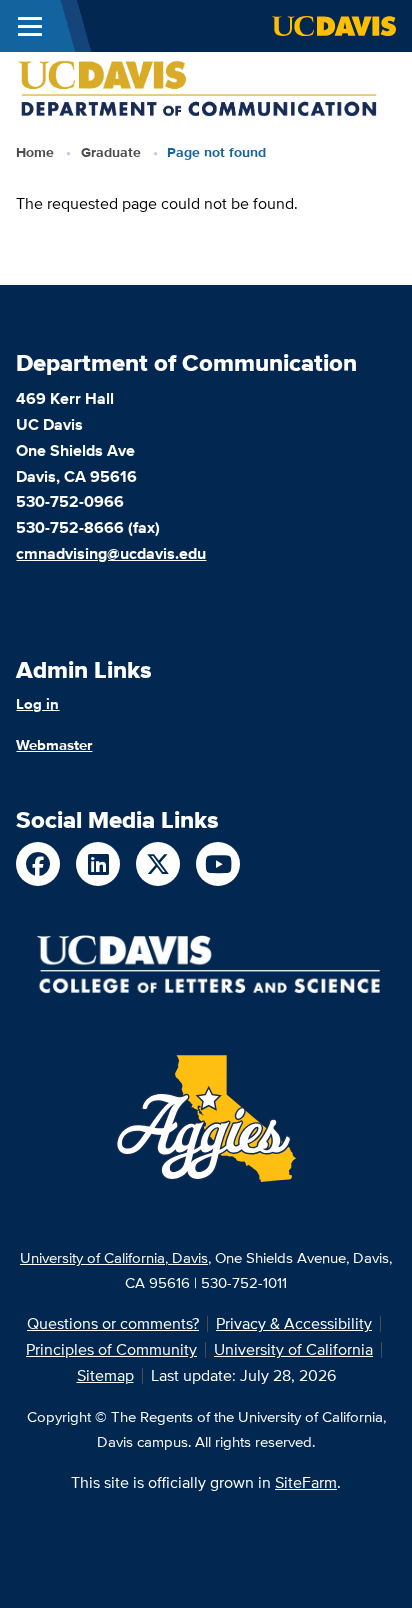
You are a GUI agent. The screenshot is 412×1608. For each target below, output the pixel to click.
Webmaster (54, 745)
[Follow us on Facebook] (38, 864)
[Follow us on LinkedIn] (98, 864)
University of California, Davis (114, 1257)
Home (35, 152)
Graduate (111, 152)
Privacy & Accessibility (294, 1323)
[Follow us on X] (158, 864)
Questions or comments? (113, 1323)
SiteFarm (306, 1482)
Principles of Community (111, 1349)
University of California (293, 1349)
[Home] (198, 87)
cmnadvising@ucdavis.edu (111, 553)
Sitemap (105, 1375)
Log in (37, 704)
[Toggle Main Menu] (30, 26)
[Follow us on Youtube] (218, 864)
